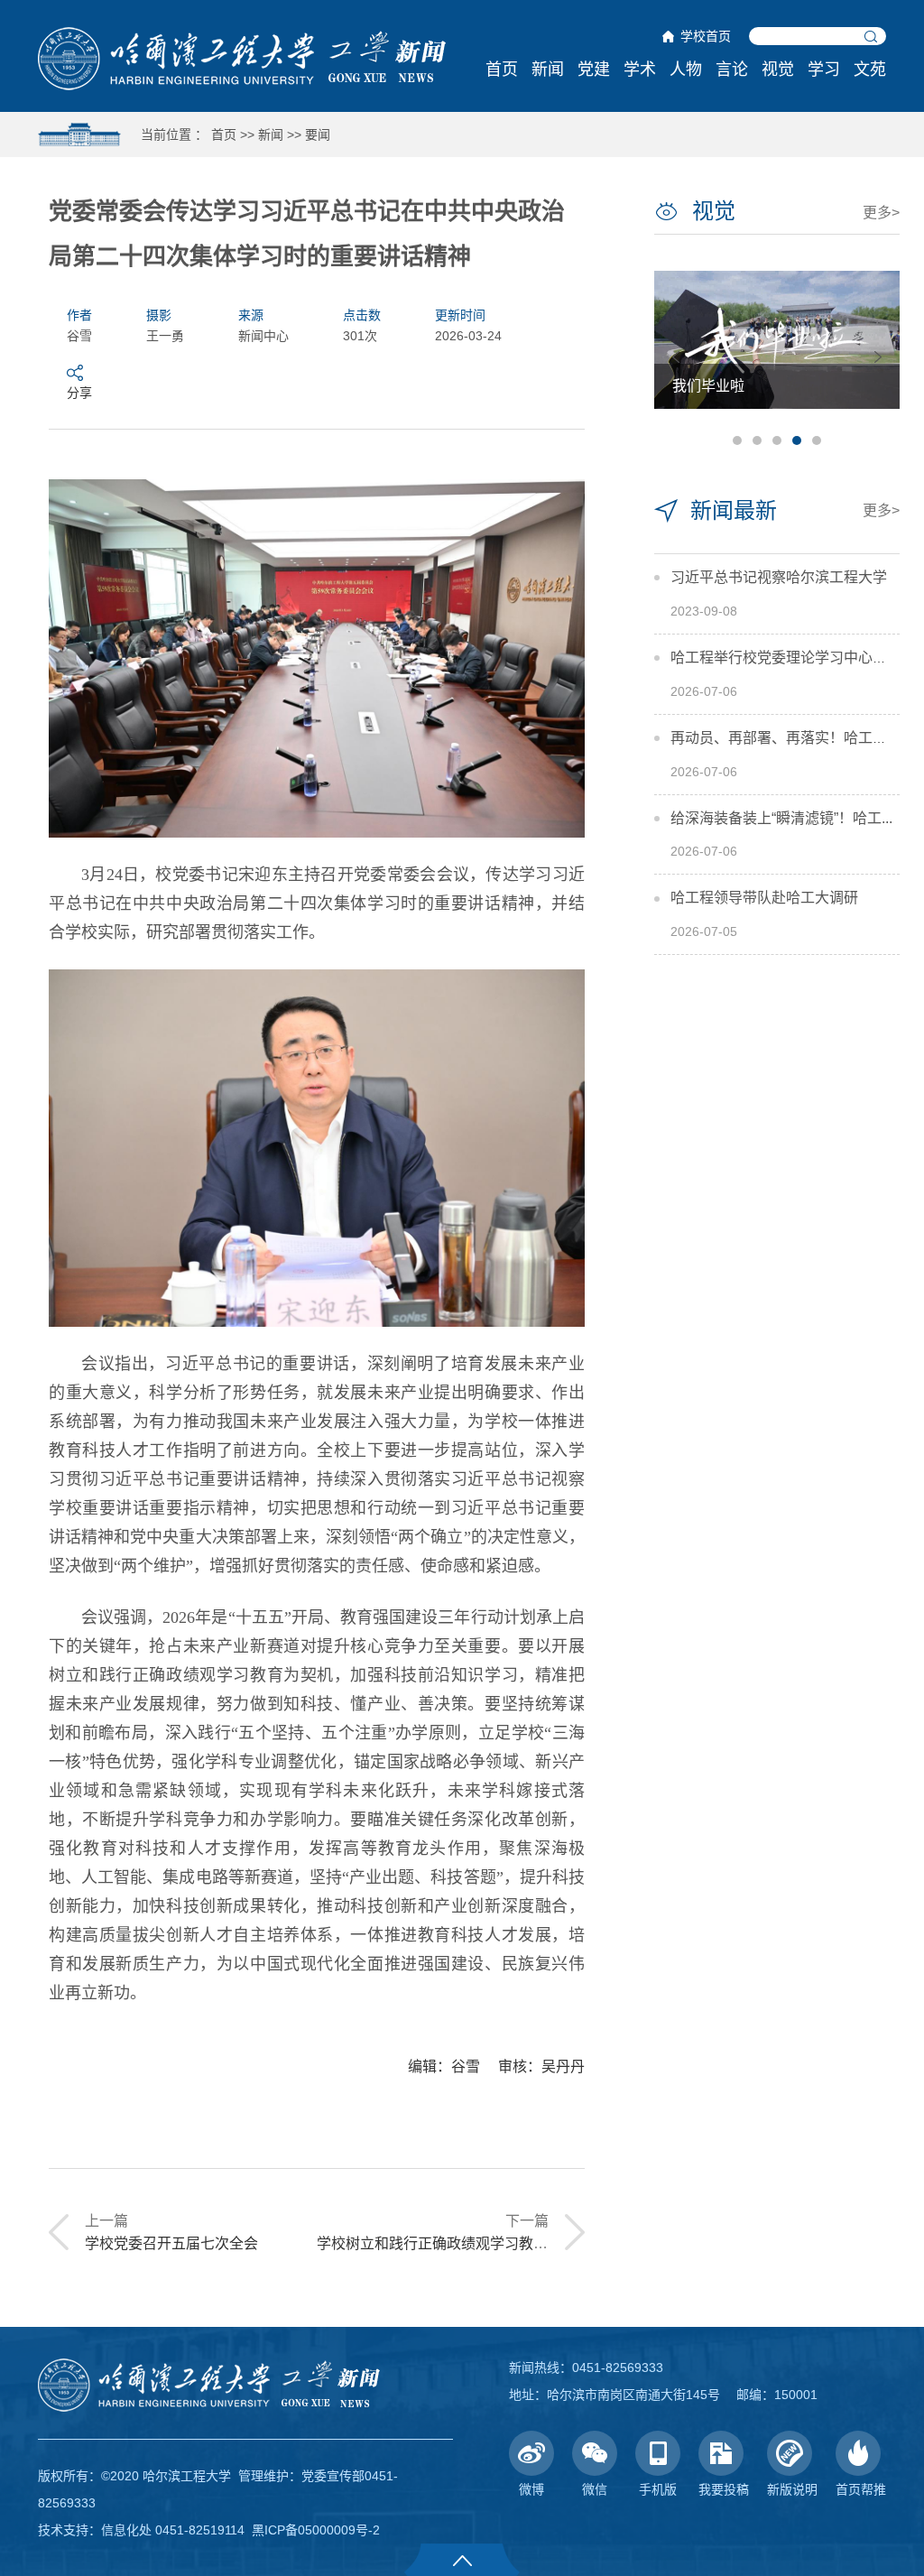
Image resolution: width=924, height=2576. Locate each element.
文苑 (870, 69)
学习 (824, 69)
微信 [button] (595, 2489)
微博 (531, 2489)
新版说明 (792, 2489)
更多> (881, 213)
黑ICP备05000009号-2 (316, 2530)
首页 (502, 69)
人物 (686, 69)
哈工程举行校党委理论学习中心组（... (791, 658)
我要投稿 (724, 2489)
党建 (594, 69)
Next (878, 357)
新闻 (548, 69)
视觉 (778, 69)
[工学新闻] (242, 58)
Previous (676, 357)
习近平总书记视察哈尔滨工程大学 (779, 577)
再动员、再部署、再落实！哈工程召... (791, 738)
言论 (732, 69)
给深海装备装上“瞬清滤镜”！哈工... (781, 818)
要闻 (318, 134)
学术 (640, 69)
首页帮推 (861, 2489)
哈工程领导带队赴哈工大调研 (764, 898)
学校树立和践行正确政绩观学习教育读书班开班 (468, 2243)
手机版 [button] (658, 2489)
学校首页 (706, 36)
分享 (79, 393)
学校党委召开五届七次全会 (171, 2243)
